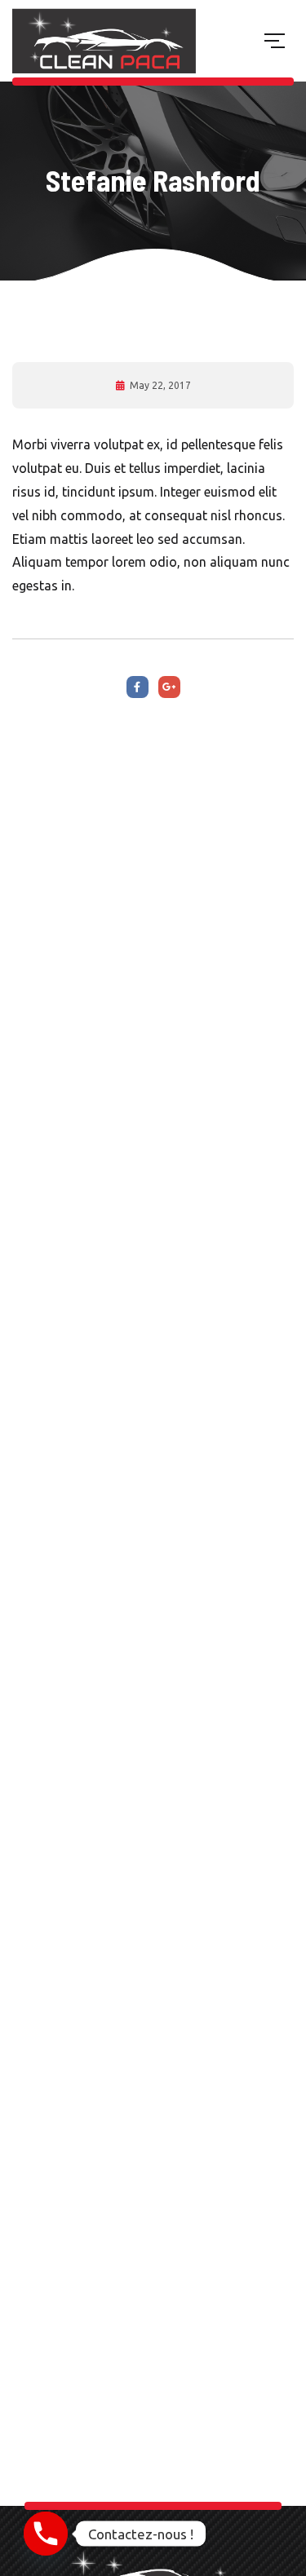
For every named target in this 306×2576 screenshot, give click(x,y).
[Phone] (46, 2534)
